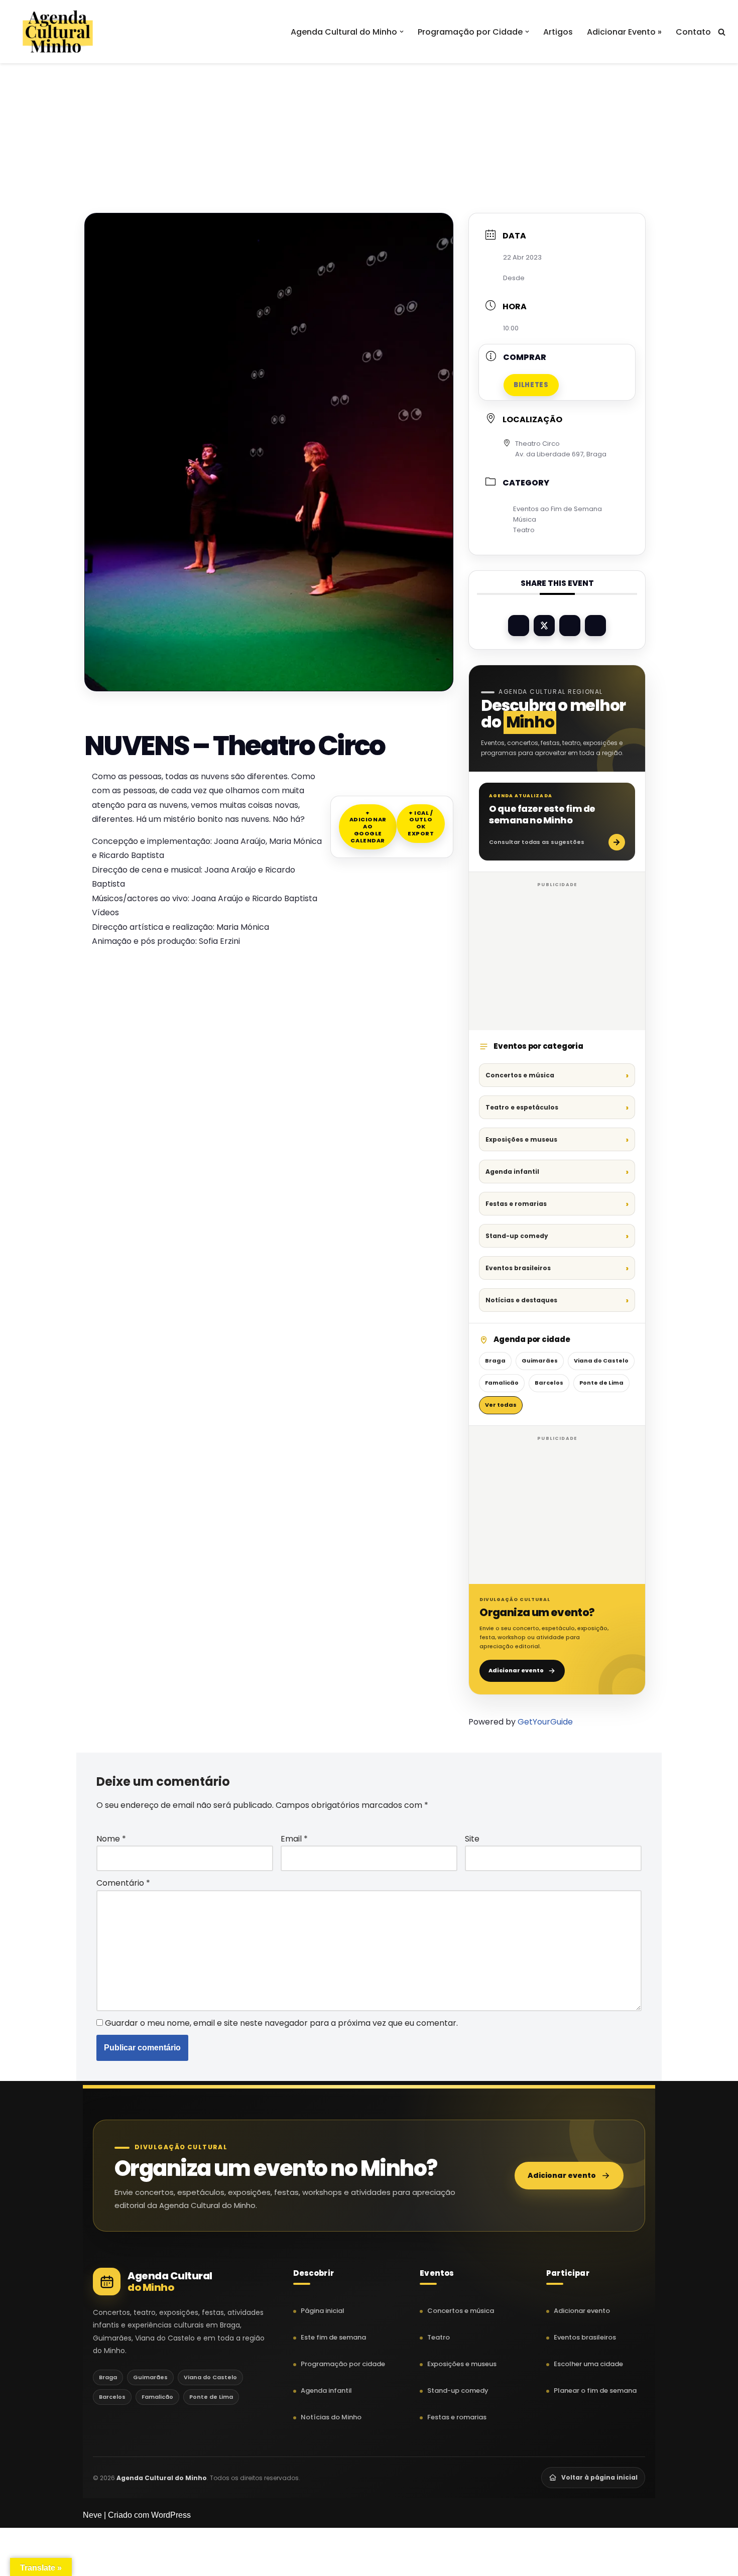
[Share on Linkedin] (570, 626)
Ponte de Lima (601, 1383)
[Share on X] (544, 626)
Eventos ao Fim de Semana (558, 509)
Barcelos (549, 1383)
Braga (495, 1361)
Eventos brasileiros (518, 1268)
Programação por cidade (343, 2364)
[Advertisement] (369, 114)
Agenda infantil (512, 1172)
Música (525, 519)
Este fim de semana (333, 2337)
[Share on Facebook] (519, 626)
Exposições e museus (521, 1139)
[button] (402, 32)
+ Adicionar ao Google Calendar (368, 827)
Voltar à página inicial (599, 2477)
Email (294, 1839)
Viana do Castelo (601, 1361)
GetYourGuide (545, 1722)
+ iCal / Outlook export (421, 823)
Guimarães (540, 1361)
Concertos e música (520, 1075)
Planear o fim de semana (595, 2390)
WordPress (171, 2515)
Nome (111, 1839)
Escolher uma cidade (588, 2364)
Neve (92, 2515)
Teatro (524, 530)
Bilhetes (531, 385)
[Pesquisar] (722, 32)
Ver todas (501, 1405)
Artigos (558, 32)
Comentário (123, 1883)
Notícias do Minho (331, 2417)
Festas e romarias (516, 1204)
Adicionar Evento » (624, 32)
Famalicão (502, 1383)
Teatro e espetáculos (522, 1107)
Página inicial (323, 2311)
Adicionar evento (516, 1670)
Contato (693, 32)
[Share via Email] (595, 626)
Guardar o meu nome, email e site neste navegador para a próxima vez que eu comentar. (281, 2023)
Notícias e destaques (521, 1300)
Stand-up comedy (517, 1236)
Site (472, 1839)
